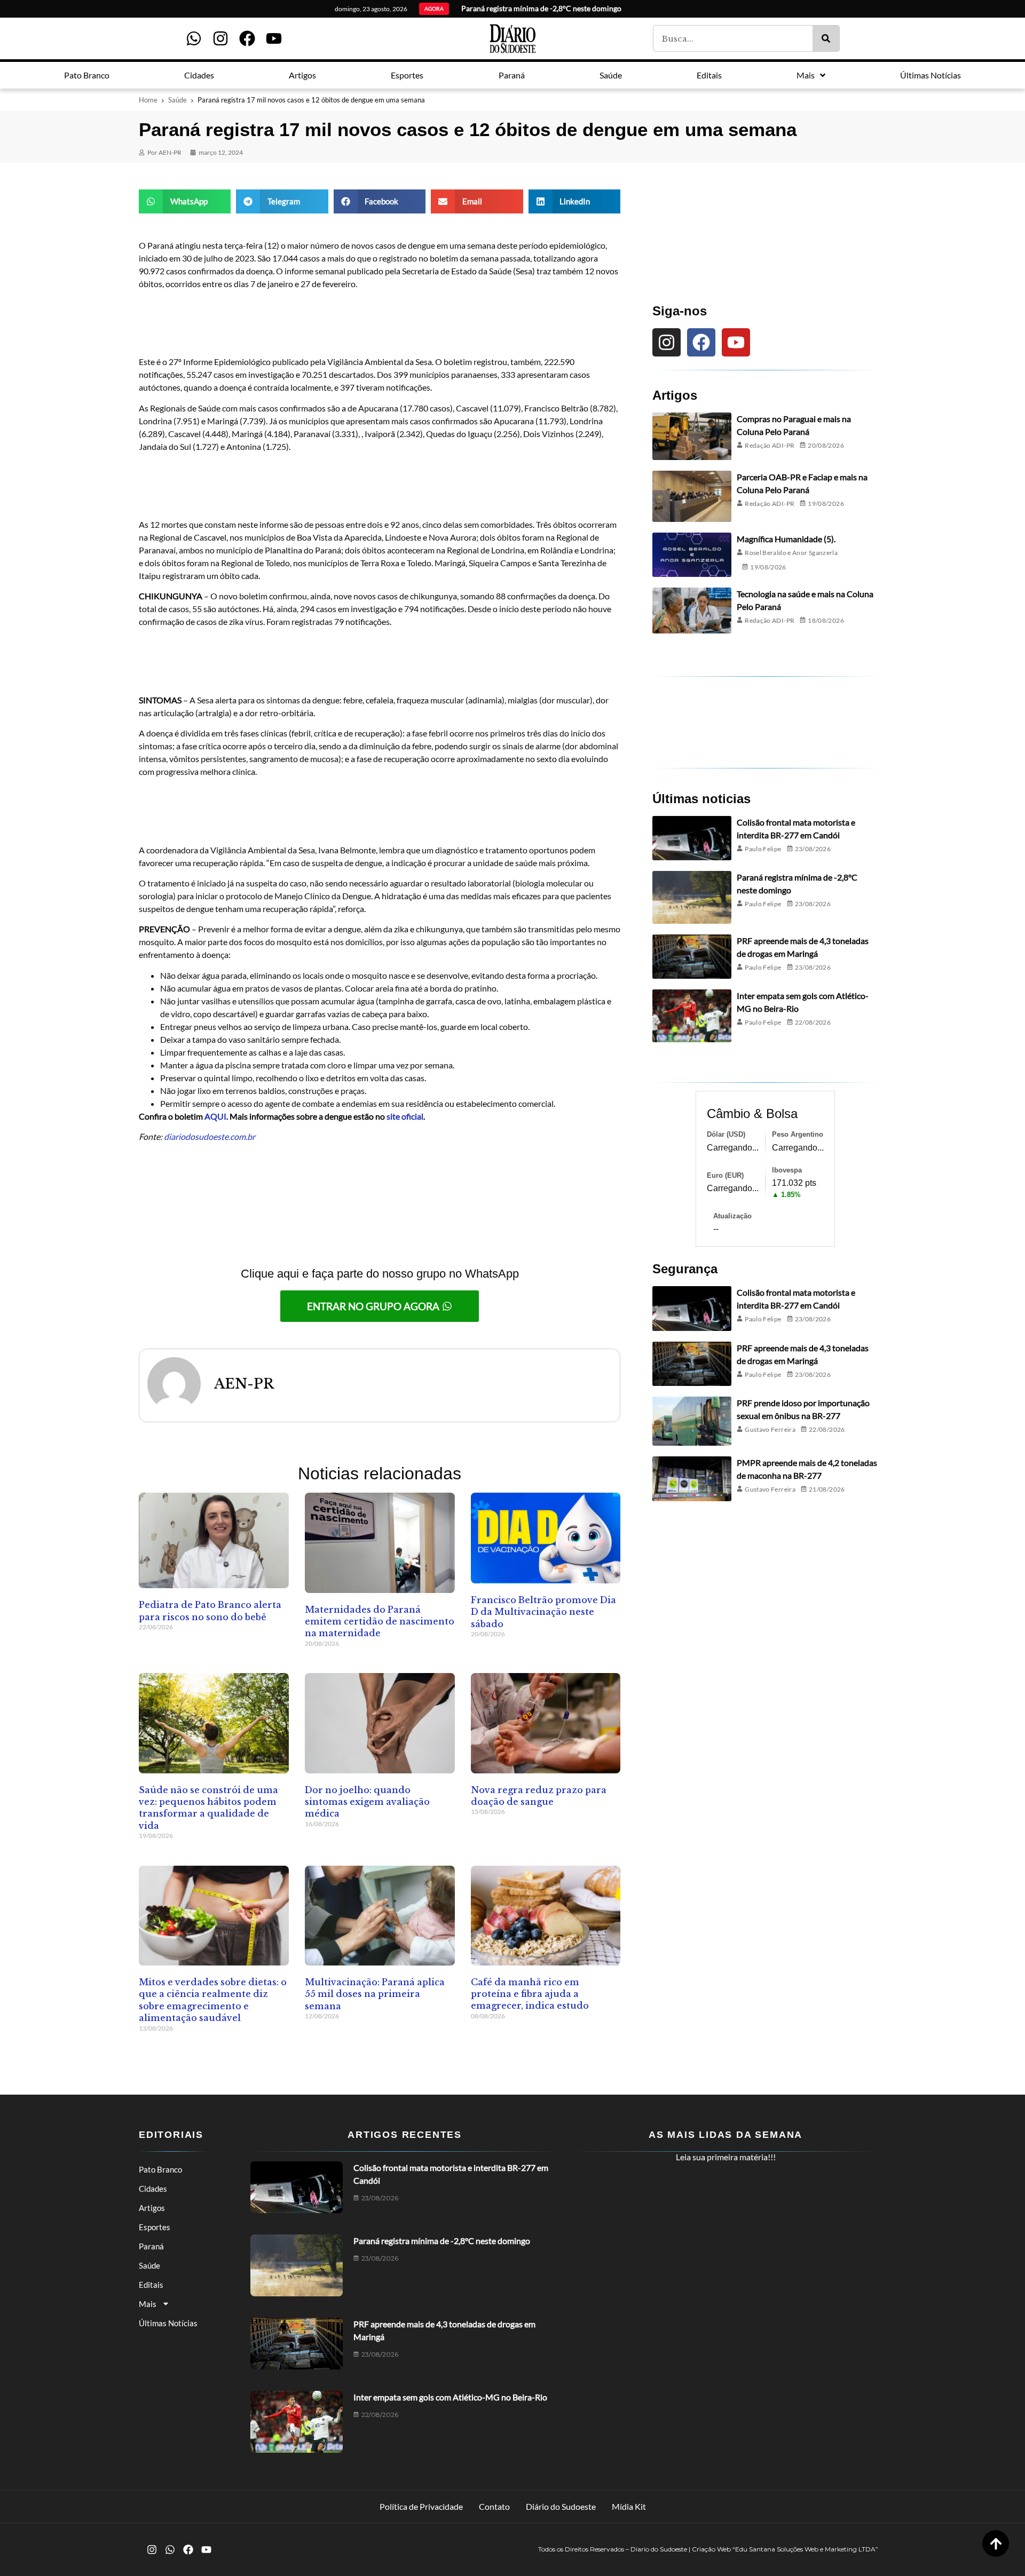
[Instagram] (220, 38)
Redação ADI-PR (770, 445)
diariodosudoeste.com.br (210, 1136)
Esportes (155, 2227)
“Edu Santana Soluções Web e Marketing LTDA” (805, 2549)
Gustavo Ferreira (770, 1429)
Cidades (153, 2189)
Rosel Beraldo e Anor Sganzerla (791, 553)
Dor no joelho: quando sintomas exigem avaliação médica (367, 1802)
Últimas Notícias (168, 2323)
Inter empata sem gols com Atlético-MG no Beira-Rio (450, 2397)
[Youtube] (274, 38)
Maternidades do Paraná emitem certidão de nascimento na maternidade (380, 1622)
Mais (148, 2304)
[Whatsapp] (194, 38)
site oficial (405, 1116)
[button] (185, 201)
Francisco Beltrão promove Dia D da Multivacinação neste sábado (543, 1612)
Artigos (152, 2208)
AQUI (215, 1116)
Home (148, 100)
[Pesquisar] (826, 38)
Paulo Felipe (763, 849)
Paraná (151, 2246)
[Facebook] (247, 38)
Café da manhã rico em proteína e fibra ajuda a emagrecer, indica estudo (530, 1994)
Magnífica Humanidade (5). (786, 539)
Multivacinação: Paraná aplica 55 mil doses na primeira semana (375, 1994)
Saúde (178, 100)
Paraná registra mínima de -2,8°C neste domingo (442, 2241)
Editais (151, 2285)
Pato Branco (160, 2169)
